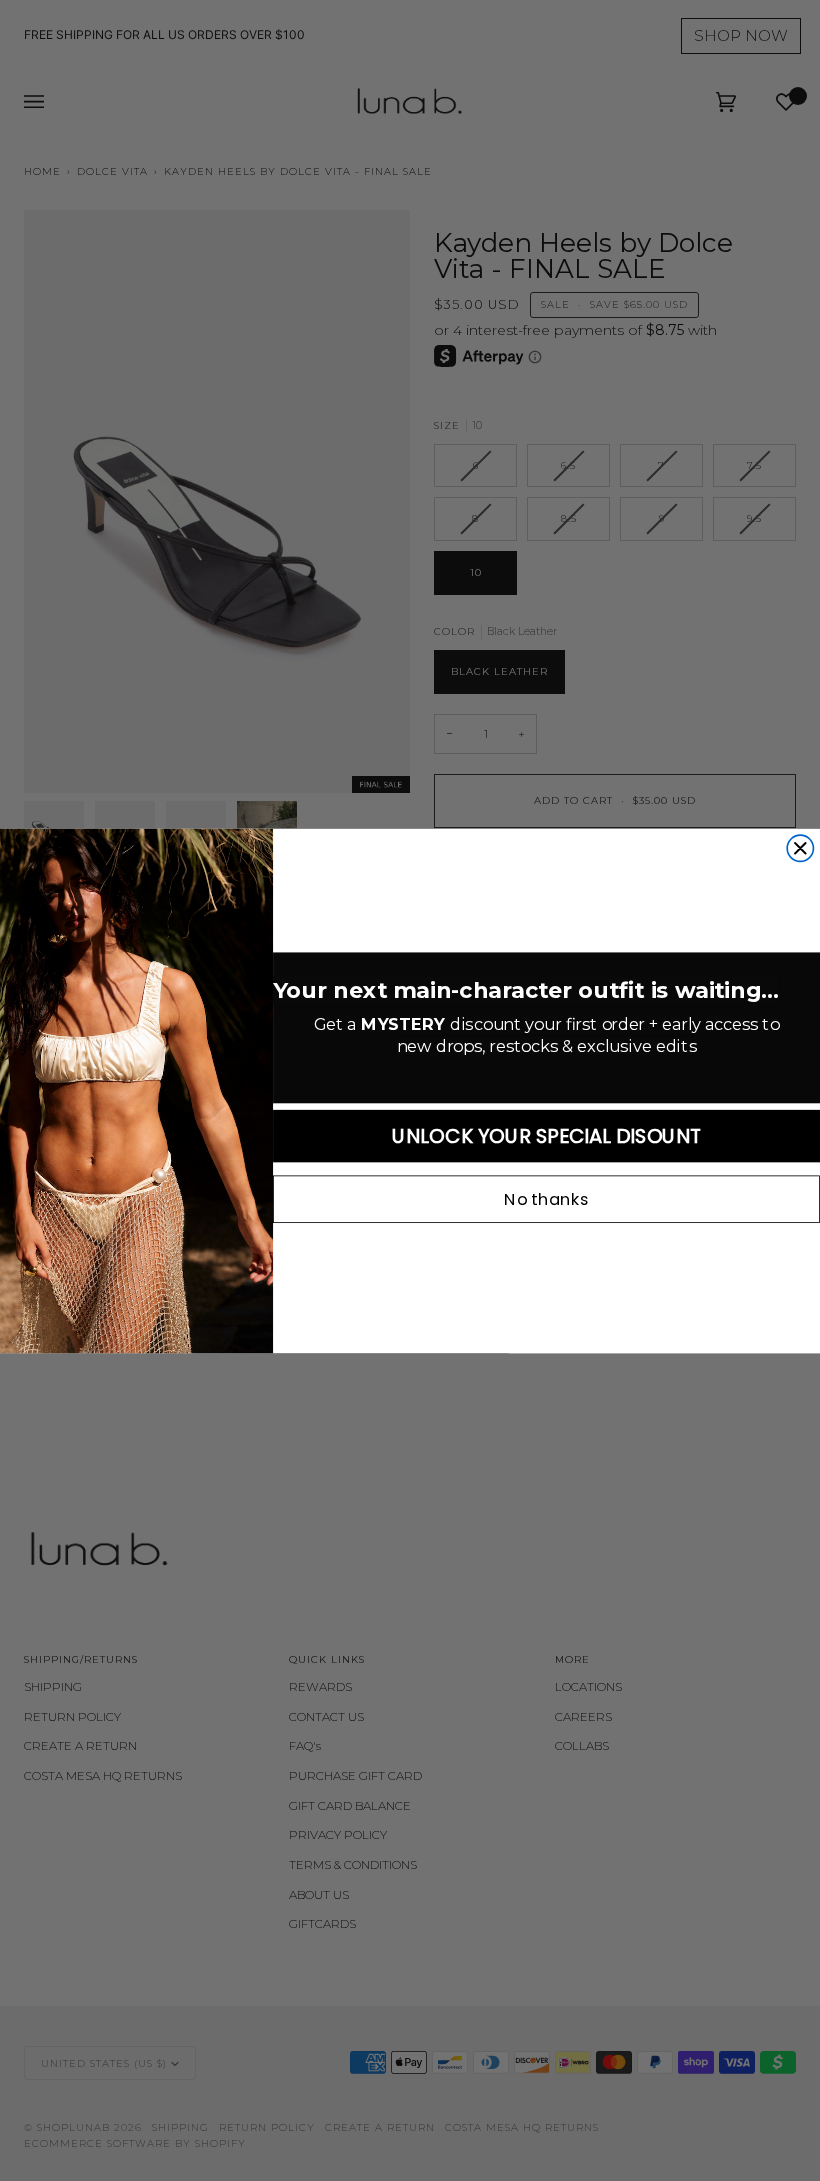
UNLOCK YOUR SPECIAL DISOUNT (546, 1135)
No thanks (546, 1199)
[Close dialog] (800, 848)
